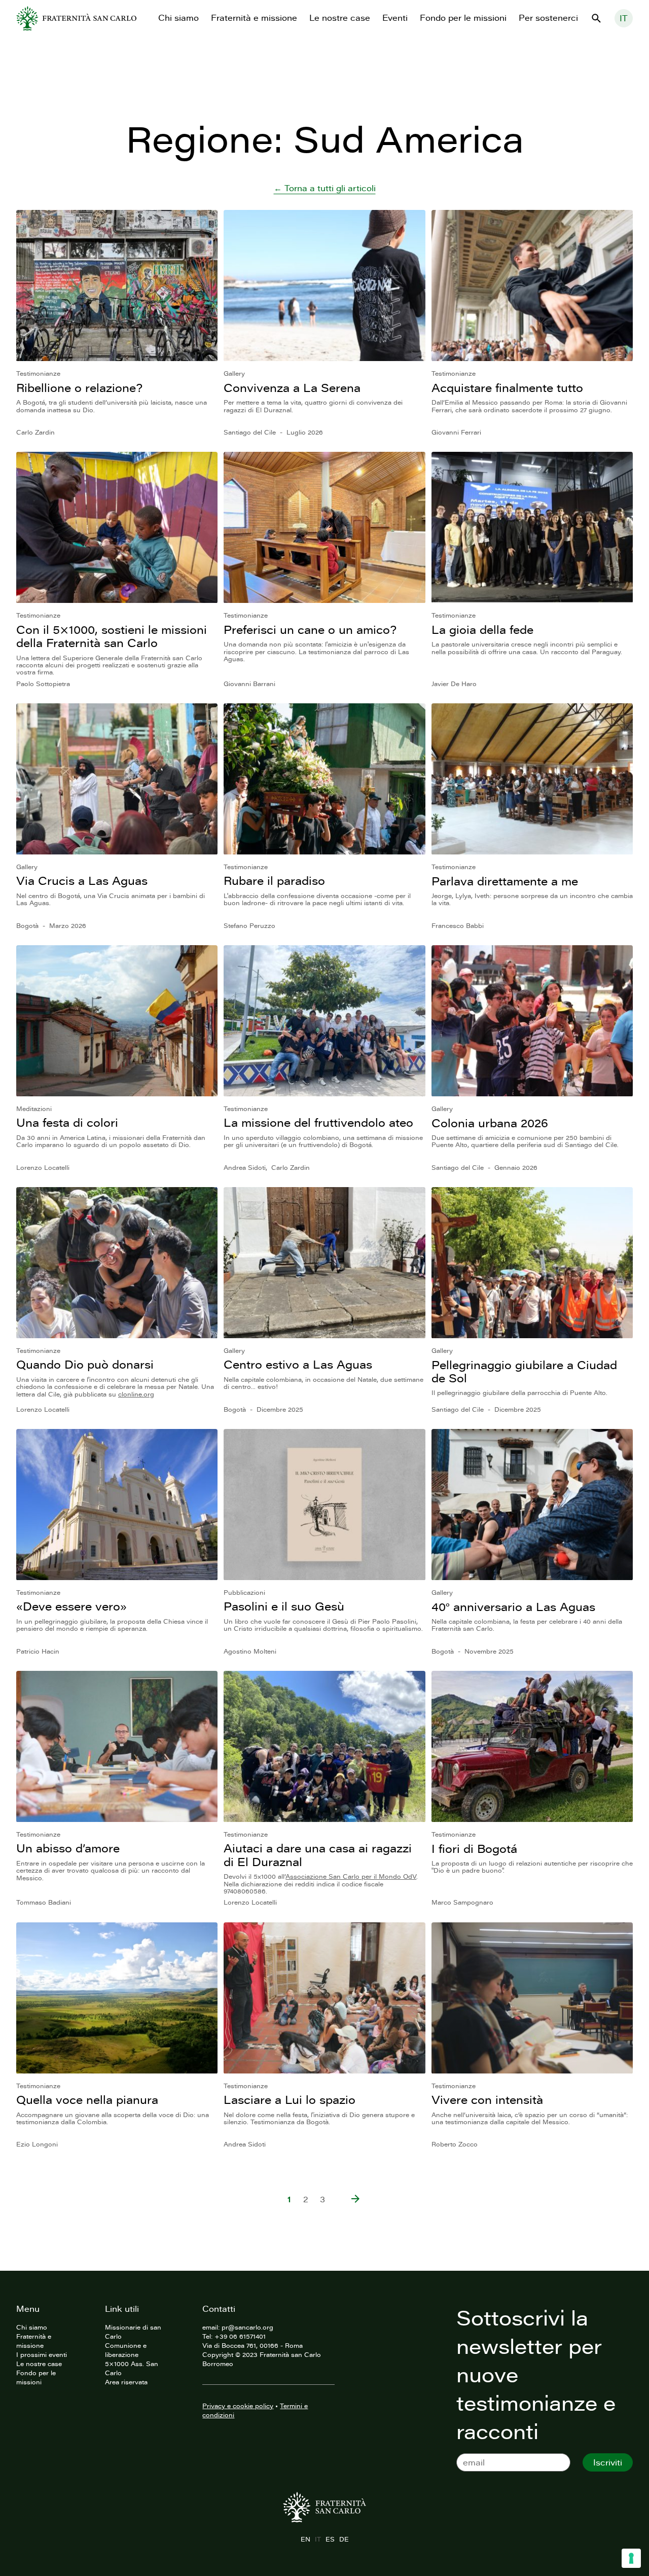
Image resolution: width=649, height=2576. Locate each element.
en (305, 2539)
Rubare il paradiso (274, 881)
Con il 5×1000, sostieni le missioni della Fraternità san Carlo (112, 636)
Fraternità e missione (254, 18)
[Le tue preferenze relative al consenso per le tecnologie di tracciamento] (631, 2558)
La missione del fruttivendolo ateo (318, 1122)
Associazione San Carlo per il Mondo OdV (351, 1876)
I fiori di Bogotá (474, 1849)
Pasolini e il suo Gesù (284, 1606)
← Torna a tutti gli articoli (325, 188)
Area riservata (126, 2382)
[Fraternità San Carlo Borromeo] (76, 18)
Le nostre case (340, 18)
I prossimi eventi (42, 2354)
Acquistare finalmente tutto (507, 388)
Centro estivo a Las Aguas (298, 1364)
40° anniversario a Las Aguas (513, 1607)
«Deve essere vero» (71, 1606)
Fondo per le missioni (463, 18)
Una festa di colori (67, 1122)
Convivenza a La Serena (292, 388)
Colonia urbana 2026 (490, 1123)
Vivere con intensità (487, 2100)
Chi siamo (178, 18)
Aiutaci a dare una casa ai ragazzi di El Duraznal (318, 1855)
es (330, 2539)
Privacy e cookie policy (238, 2406)
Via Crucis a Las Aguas (82, 881)
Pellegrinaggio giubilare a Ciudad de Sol (524, 1371)
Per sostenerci (548, 18)
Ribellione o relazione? (79, 388)
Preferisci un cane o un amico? (310, 630)
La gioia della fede (482, 630)
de (344, 2539)
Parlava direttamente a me (505, 881)
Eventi (395, 18)
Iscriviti (608, 2462)
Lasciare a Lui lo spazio (290, 2100)
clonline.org (136, 1394)
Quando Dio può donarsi (85, 1364)
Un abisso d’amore (68, 1848)
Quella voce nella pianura (87, 2100)
